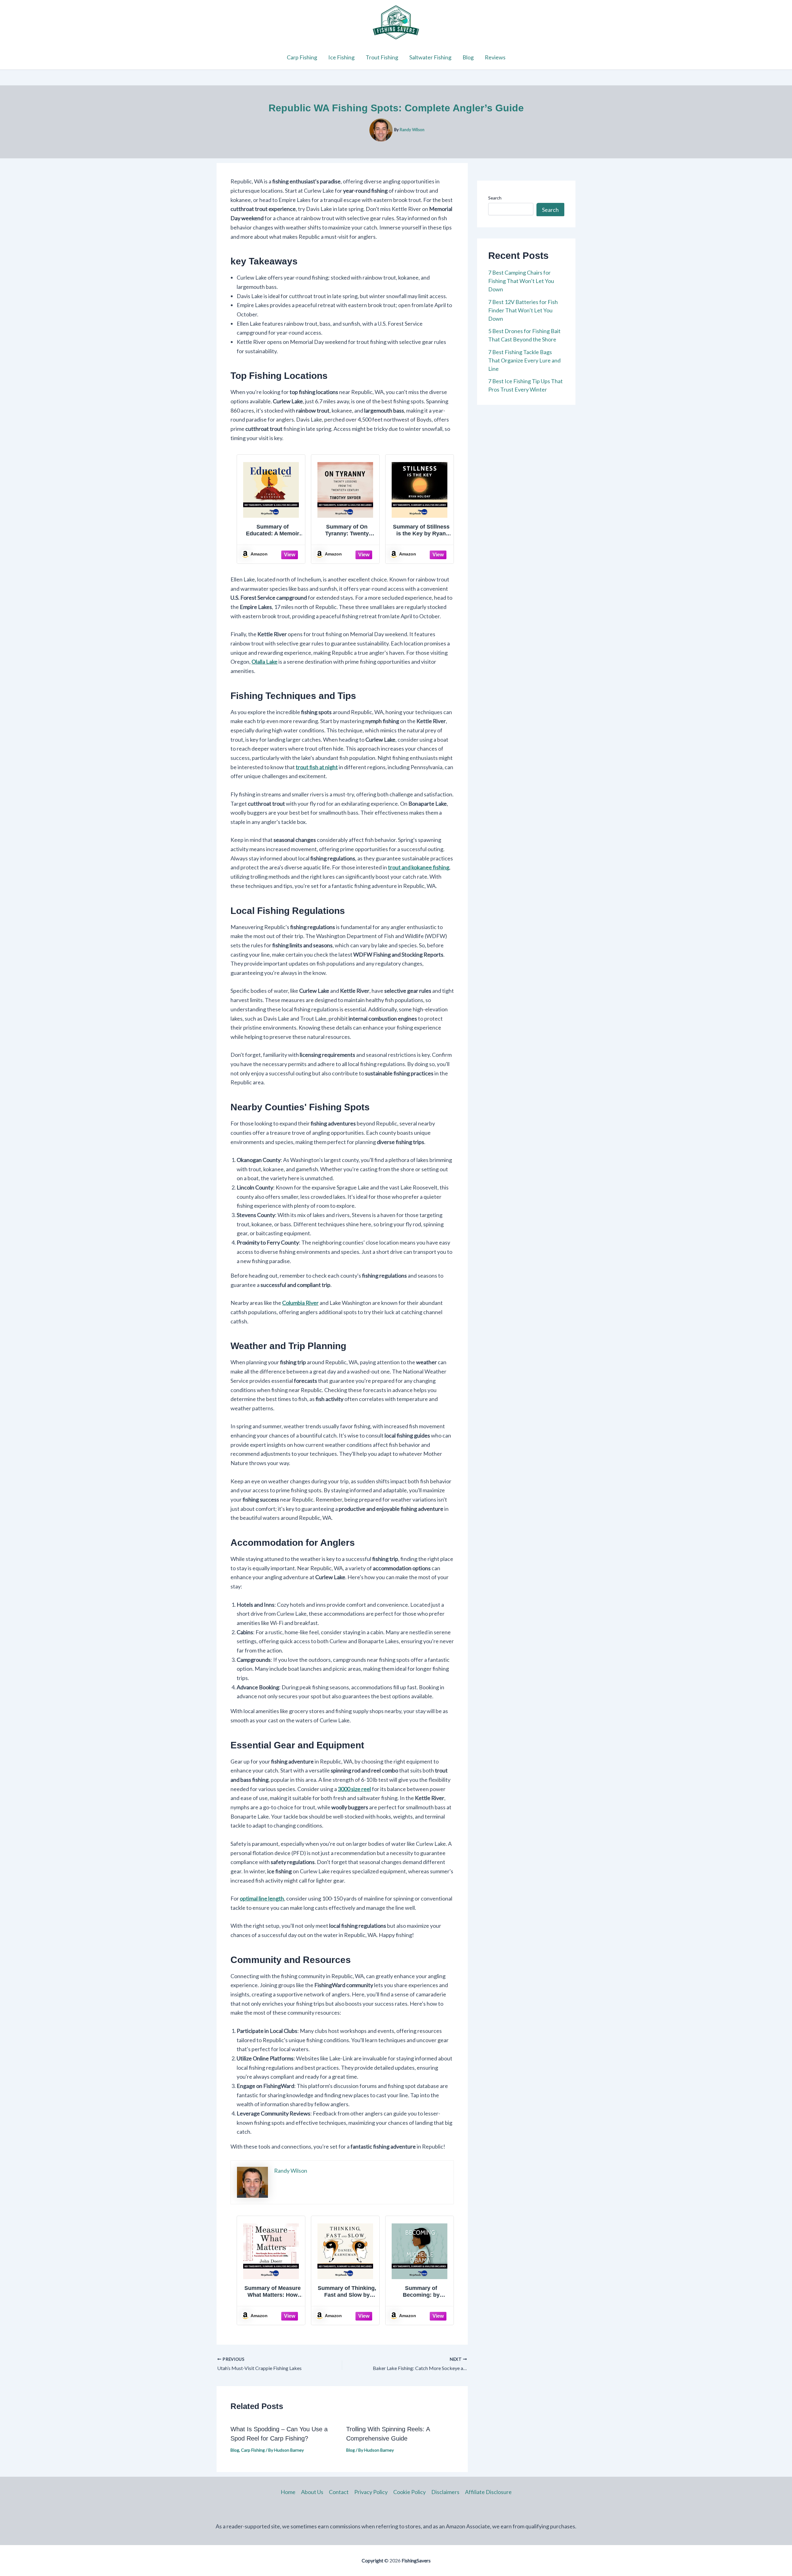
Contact (339, 2492)
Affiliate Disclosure (488, 2492)
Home (288, 2492)
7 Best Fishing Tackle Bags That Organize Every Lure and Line (524, 360)
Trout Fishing (382, 57)
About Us (312, 2492)
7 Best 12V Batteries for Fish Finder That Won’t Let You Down (523, 310)
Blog (468, 57)
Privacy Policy (371, 2492)
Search (495, 198)
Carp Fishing (302, 57)
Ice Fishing (341, 57)
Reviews (495, 57)
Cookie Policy (409, 2492)
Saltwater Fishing (430, 57)
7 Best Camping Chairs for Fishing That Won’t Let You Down (521, 281)
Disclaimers (445, 2492)
